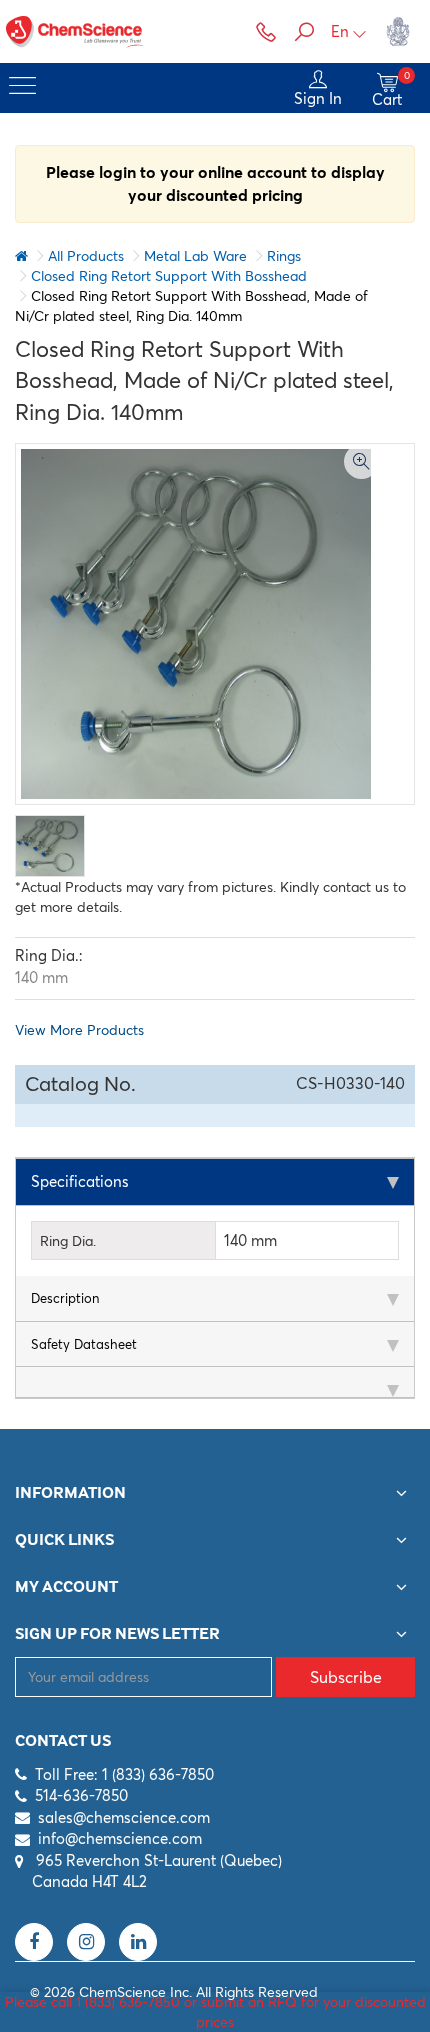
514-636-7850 (81, 1795)
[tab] (215, 1182)
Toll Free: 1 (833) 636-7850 (124, 1774)
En (340, 31)
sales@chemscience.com (124, 1817)
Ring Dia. (68, 1241)
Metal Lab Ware (195, 256)
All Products (86, 256)
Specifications (80, 1181)
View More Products (79, 1030)
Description (65, 1298)
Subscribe (346, 1677)
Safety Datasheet (84, 1344)
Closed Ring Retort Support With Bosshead (169, 276)
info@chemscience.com (120, 1838)
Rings (284, 256)
